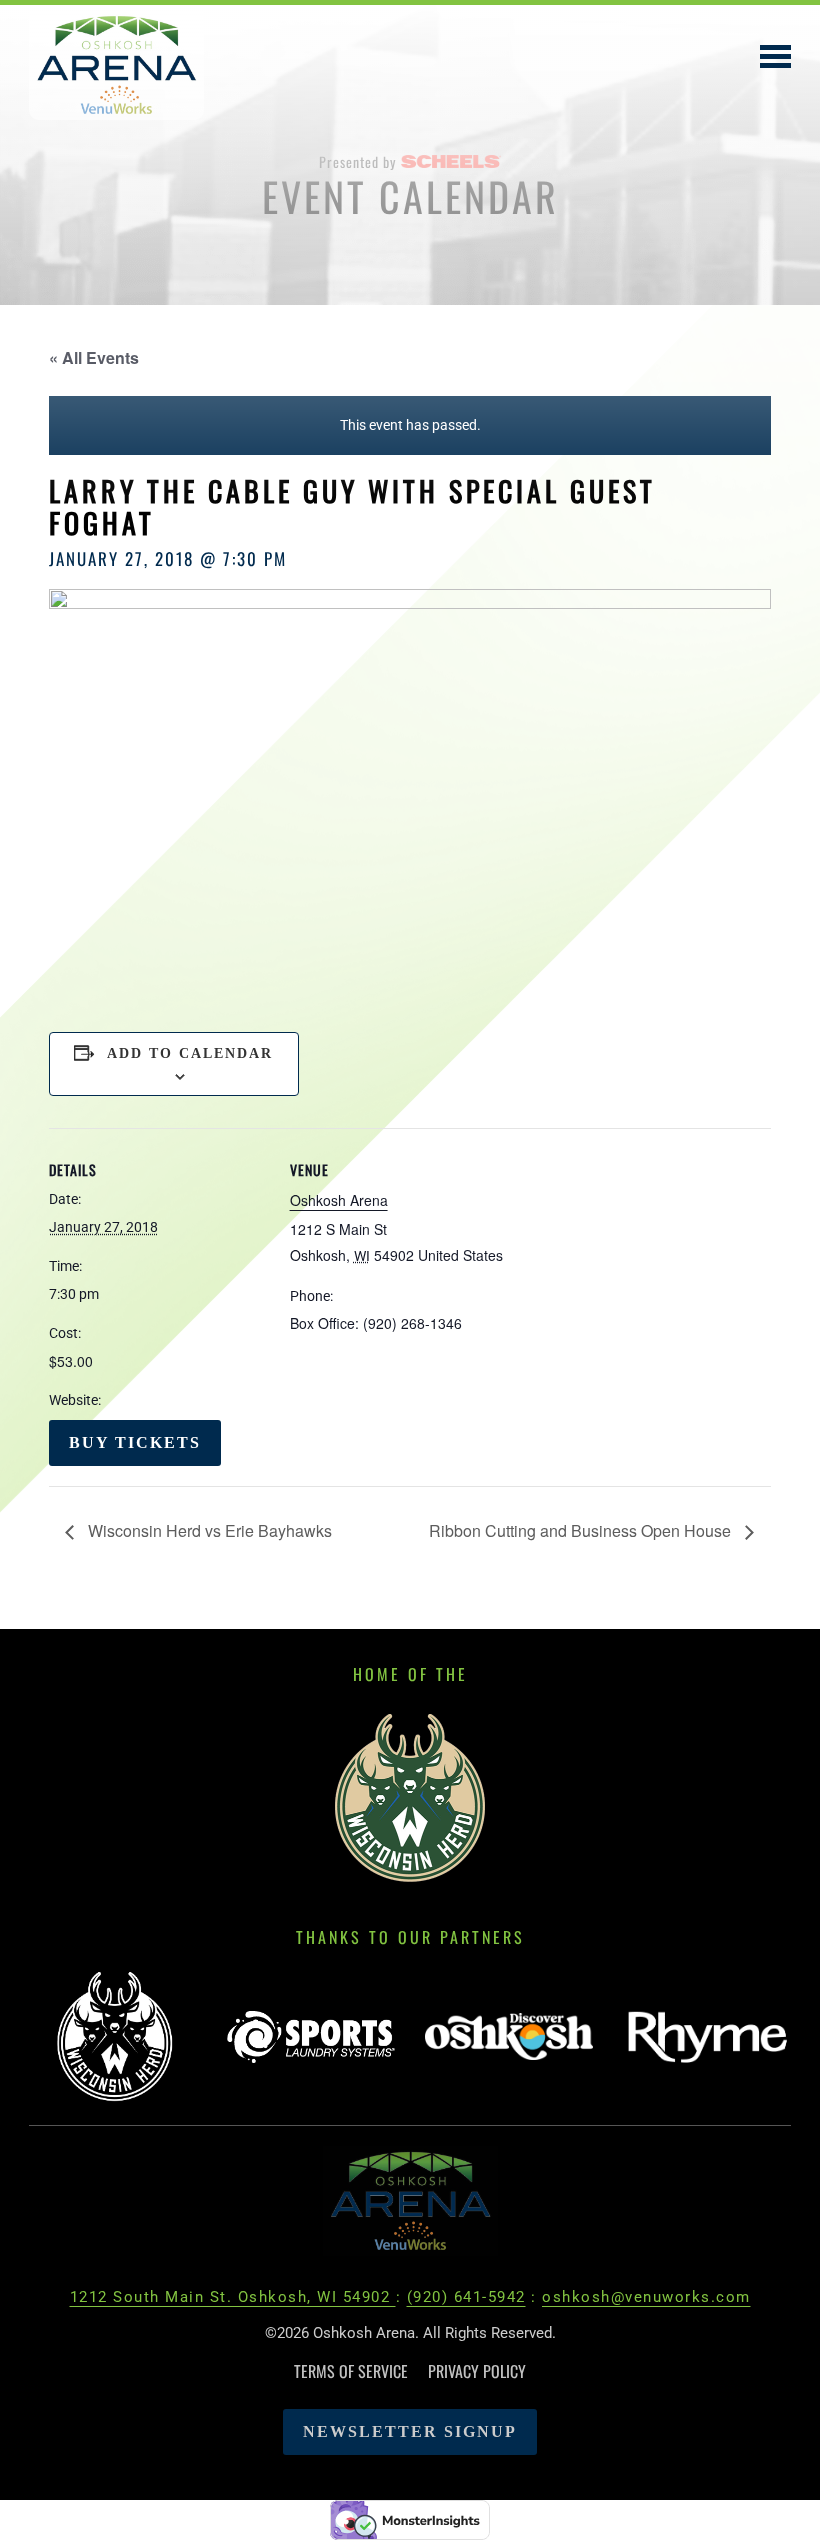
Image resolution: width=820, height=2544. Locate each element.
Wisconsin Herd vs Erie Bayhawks (208, 1530)
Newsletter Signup (410, 2431)
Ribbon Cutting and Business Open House (582, 1530)
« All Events (94, 357)
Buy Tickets (135, 1442)
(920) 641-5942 (466, 2297)
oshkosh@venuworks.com (646, 2297)
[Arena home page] (410, 2199)
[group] (113, 2038)
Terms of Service (351, 2371)
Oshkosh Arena (339, 1200)
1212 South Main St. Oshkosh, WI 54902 (233, 2297)
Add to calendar (190, 1054)
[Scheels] (451, 161)
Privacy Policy (477, 2371)
